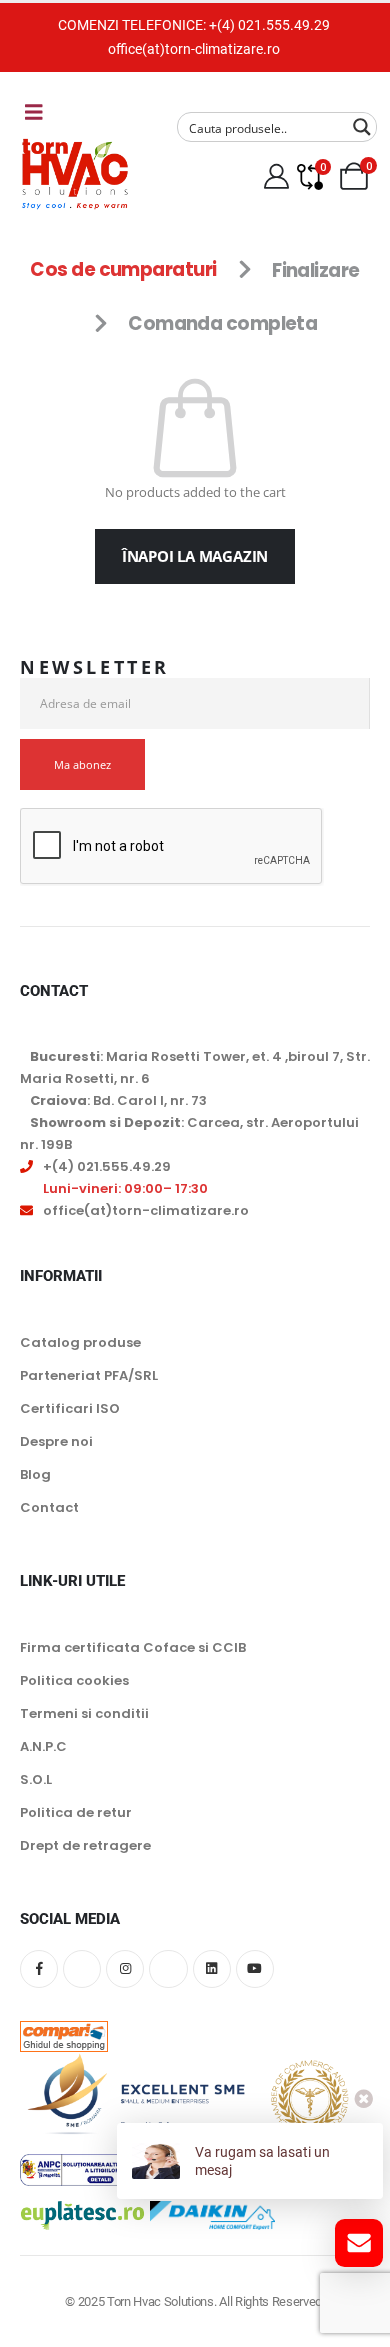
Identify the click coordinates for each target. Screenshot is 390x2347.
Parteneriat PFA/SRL (89, 1375)
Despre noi (56, 1441)
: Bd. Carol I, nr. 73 (118, 1100)
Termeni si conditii (84, 1713)
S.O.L (36, 1779)
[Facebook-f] (39, 1969)
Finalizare (315, 270)
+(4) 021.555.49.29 (269, 25)
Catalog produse (80, 1342)
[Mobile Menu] (34, 112)
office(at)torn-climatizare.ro (194, 49)
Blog (35, 1474)
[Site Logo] (75, 173)
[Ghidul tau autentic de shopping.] (64, 2022)
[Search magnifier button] (362, 127)
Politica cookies (74, 1680)
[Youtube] (255, 1969)
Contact (49, 1507)
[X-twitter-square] (82, 1969)
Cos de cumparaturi (123, 270)
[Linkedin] (212, 1969)
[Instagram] (125, 1969)
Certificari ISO (70, 1408)
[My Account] (277, 176)
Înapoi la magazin (195, 556)
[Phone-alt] (168, 1969)
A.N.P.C (43, 1746)
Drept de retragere (85, 1845)
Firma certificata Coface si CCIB (133, 1647)
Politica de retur (76, 1812)
